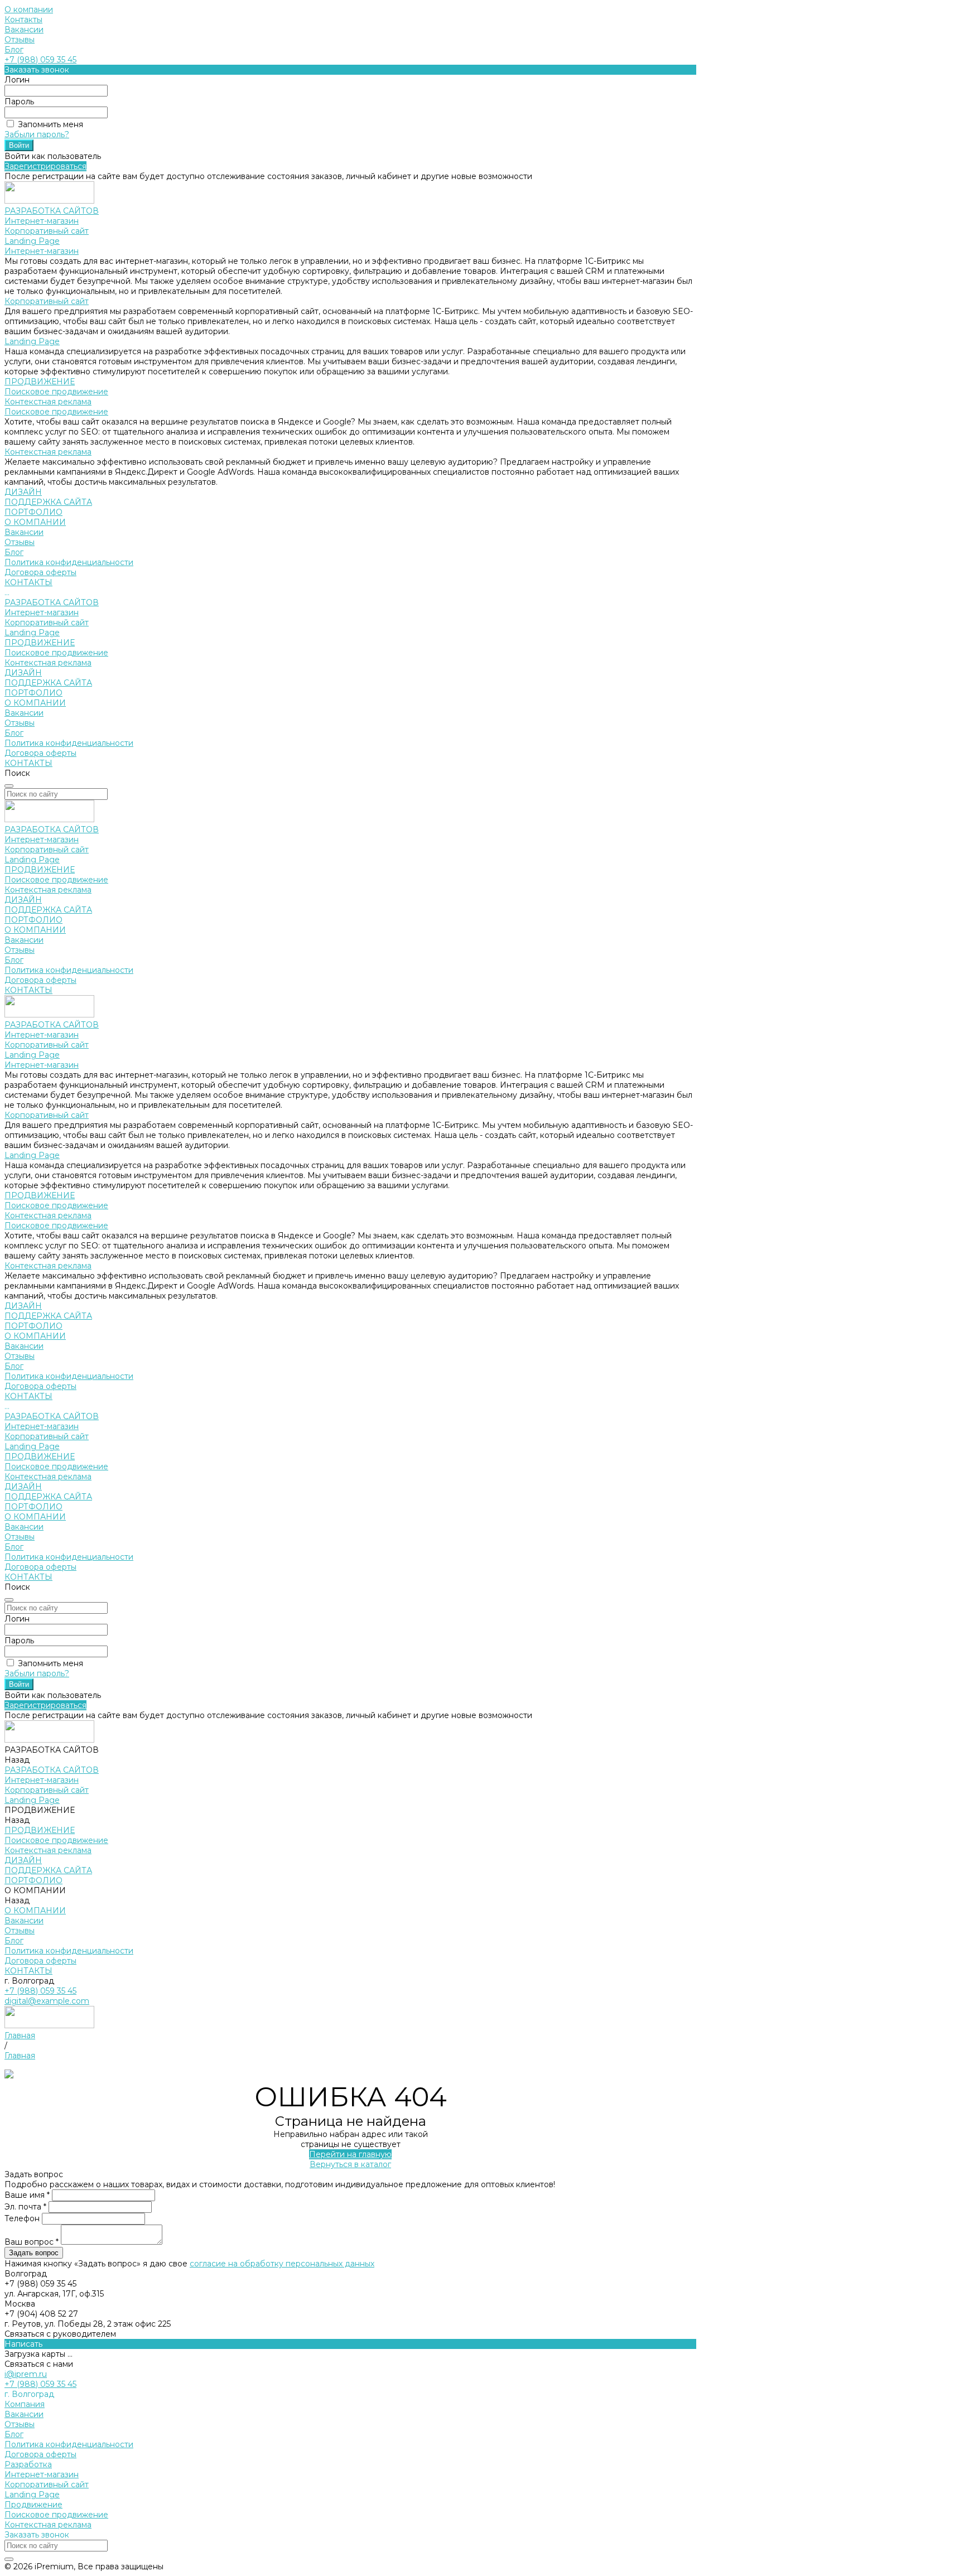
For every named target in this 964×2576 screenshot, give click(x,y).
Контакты (23, 20)
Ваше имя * (28, 2195)
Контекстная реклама (48, 402)
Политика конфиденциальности (69, 562)
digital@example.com (47, 2001)
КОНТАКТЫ (28, 763)
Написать (23, 2344)
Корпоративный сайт (47, 231)
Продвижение (33, 2505)
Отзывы (20, 40)
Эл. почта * (26, 2207)
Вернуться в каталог (350, 2164)
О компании (29, 9)
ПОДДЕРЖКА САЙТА (48, 683)
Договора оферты (40, 572)
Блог (14, 50)
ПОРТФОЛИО (33, 693)
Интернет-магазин (42, 221)
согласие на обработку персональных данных (282, 2264)
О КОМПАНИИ (35, 703)
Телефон (23, 2218)
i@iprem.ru (26, 2374)
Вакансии (24, 30)
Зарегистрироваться (45, 166)
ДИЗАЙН (23, 673)
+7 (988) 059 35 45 (40, 60)
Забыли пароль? (37, 134)
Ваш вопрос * (33, 2242)
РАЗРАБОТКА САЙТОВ (52, 602)
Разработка (28, 2464)
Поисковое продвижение (56, 392)
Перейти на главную (350, 2154)
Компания (25, 2404)
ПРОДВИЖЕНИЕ (40, 643)
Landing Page (32, 241)
